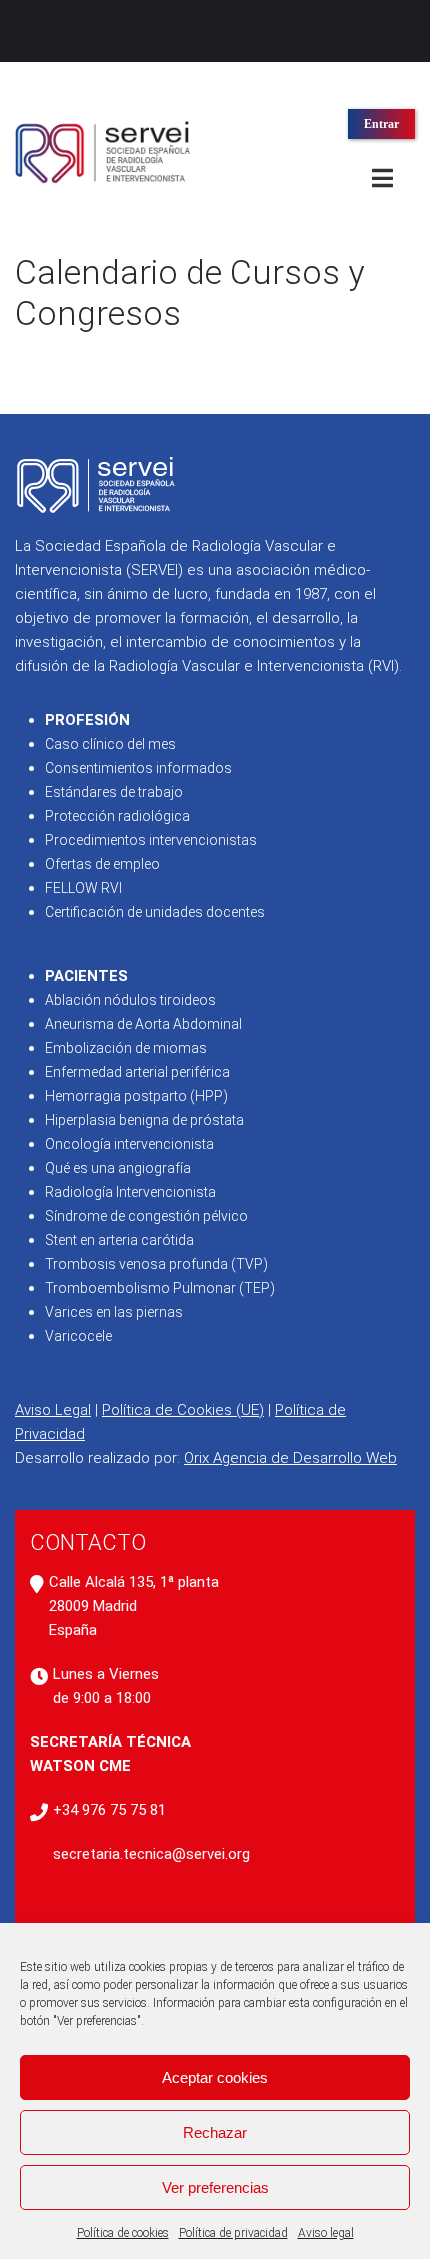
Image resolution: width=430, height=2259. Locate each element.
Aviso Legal (53, 1410)
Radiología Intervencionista (130, 1192)
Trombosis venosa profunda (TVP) (156, 1264)
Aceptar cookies (215, 2077)
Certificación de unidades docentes (155, 912)
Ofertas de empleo (102, 864)
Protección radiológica (117, 816)
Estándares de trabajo (114, 792)
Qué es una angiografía (118, 1168)
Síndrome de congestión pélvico (146, 1216)
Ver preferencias (215, 2187)
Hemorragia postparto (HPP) (136, 1096)
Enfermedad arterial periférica (137, 1072)
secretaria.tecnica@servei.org (151, 1854)
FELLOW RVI (83, 888)
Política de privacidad (233, 2233)
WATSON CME (80, 1766)
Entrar (381, 124)
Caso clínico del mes (110, 744)
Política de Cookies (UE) (183, 1410)
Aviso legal (326, 2233)
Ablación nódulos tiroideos (130, 1000)
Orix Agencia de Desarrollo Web (290, 1458)
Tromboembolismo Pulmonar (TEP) (160, 1288)
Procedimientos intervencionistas (151, 840)
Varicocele (78, 1336)
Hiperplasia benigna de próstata (144, 1120)
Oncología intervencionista (129, 1144)
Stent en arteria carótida (119, 1240)
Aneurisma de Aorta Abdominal (143, 1024)
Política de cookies (123, 2233)
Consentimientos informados (138, 768)
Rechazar (215, 2132)
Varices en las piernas (114, 1312)
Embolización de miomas (126, 1048)
